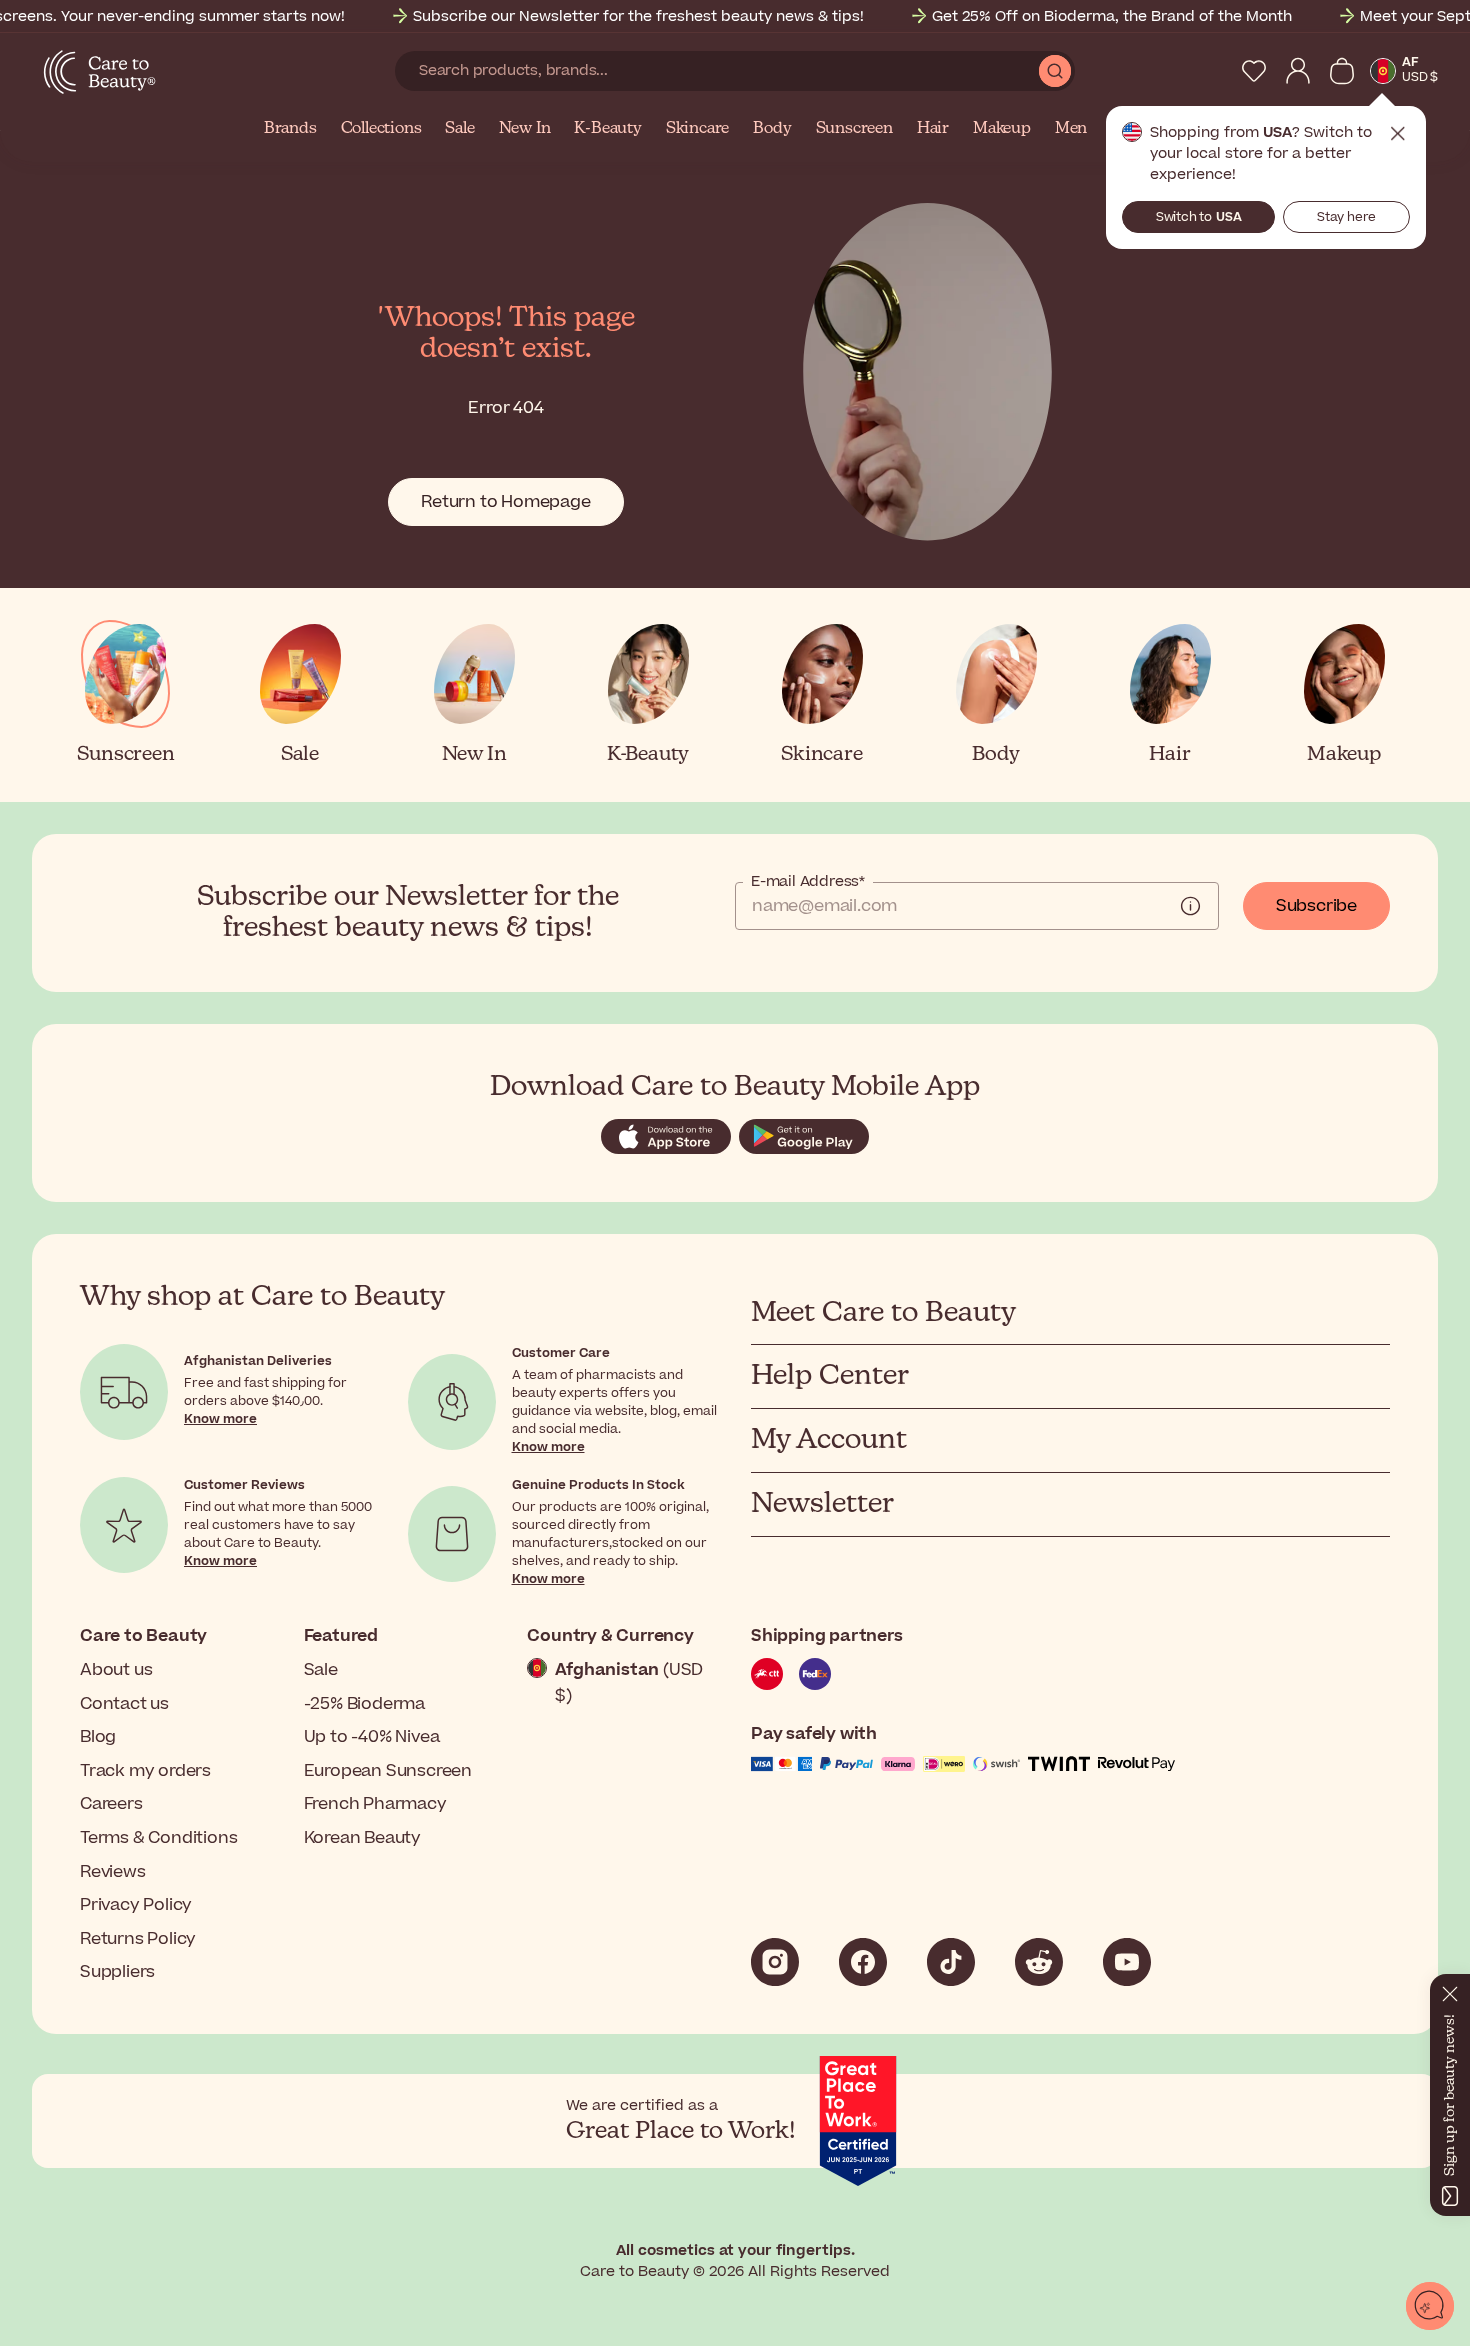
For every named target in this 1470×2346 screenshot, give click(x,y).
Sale (459, 129)
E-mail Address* (808, 882)
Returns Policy (138, 1939)
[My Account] (1298, 71)
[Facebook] (863, 1962)
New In (525, 129)
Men (1071, 129)
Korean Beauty (362, 1838)
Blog (98, 1737)
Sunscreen (854, 129)
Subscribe (1316, 906)
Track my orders (145, 1771)
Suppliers (117, 1972)
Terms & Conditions (158, 1838)
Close (1398, 134)
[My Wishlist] (1254, 71)
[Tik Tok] (951, 1962)
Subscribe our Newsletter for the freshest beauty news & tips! (638, 16)
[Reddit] (1039, 1962)
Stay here (1346, 217)
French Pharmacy (375, 1804)
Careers (111, 1804)
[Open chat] (1430, 2306)
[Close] (1450, 1990)
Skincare (697, 129)
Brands (290, 129)
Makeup (1002, 129)
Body (772, 129)
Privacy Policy (136, 1905)
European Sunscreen (388, 1771)
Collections (381, 129)
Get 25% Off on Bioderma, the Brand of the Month (1112, 16)
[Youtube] (1127, 1962)
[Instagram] (775, 1962)
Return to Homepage (505, 502)
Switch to (1199, 217)
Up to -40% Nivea (372, 1737)
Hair (933, 129)
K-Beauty (607, 129)
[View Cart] (1342, 71)
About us (116, 1670)
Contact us (124, 1704)
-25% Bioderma (364, 1704)
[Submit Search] (1055, 71)
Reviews (113, 1872)
